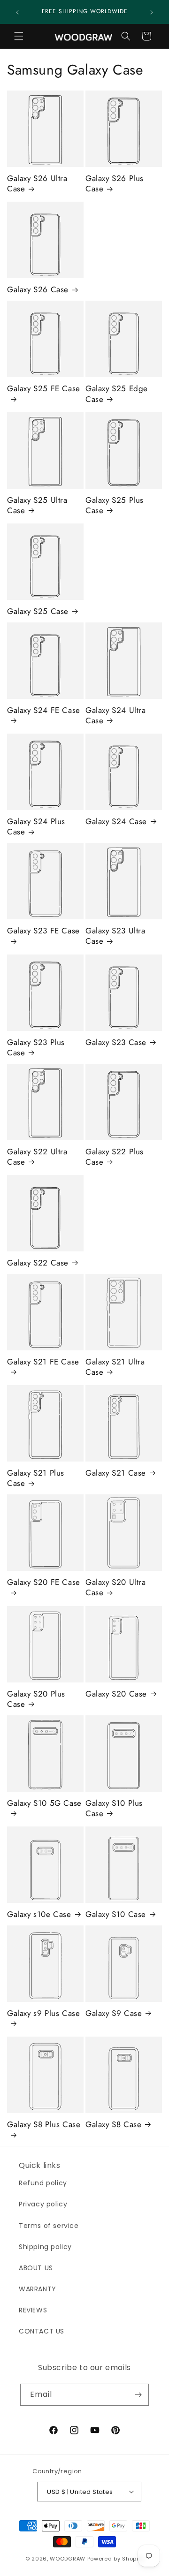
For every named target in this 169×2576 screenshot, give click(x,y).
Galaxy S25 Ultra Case (37, 505)
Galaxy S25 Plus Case (115, 505)
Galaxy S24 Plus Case (36, 826)
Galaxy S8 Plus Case (44, 2125)
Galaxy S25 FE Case (44, 389)
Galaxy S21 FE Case (43, 1362)
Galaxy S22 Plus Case (115, 1157)
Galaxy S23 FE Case (43, 931)
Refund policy (43, 2183)
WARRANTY (38, 2289)
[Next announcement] (152, 12)
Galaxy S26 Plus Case (115, 183)
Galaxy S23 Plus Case (36, 1047)
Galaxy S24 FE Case (44, 710)
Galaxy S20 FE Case (44, 1582)
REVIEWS (33, 2310)
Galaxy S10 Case (116, 1914)
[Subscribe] (138, 2395)
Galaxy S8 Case (113, 2124)
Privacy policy (43, 2204)
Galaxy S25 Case (38, 611)
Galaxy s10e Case (39, 1914)
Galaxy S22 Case (38, 1263)
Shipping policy (45, 2247)
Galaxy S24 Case (116, 821)
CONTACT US (42, 2331)
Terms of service (49, 2226)
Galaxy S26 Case (38, 289)
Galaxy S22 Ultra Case (37, 1157)
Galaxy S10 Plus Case (114, 1808)
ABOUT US (36, 2268)
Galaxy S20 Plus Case (36, 1699)
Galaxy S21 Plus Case (36, 1478)
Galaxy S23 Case (116, 1042)
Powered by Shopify (116, 2559)
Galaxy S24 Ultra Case (116, 715)
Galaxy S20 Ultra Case (116, 1587)
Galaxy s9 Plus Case (43, 2013)
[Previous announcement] (17, 12)
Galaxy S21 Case (116, 1473)
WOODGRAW (68, 2559)
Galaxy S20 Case (116, 1694)
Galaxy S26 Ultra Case (37, 183)
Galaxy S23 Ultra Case (115, 936)
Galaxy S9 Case (114, 2013)
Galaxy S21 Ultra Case (115, 1367)
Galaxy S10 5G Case (44, 1803)
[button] (19, 36)
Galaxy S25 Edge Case (117, 394)
